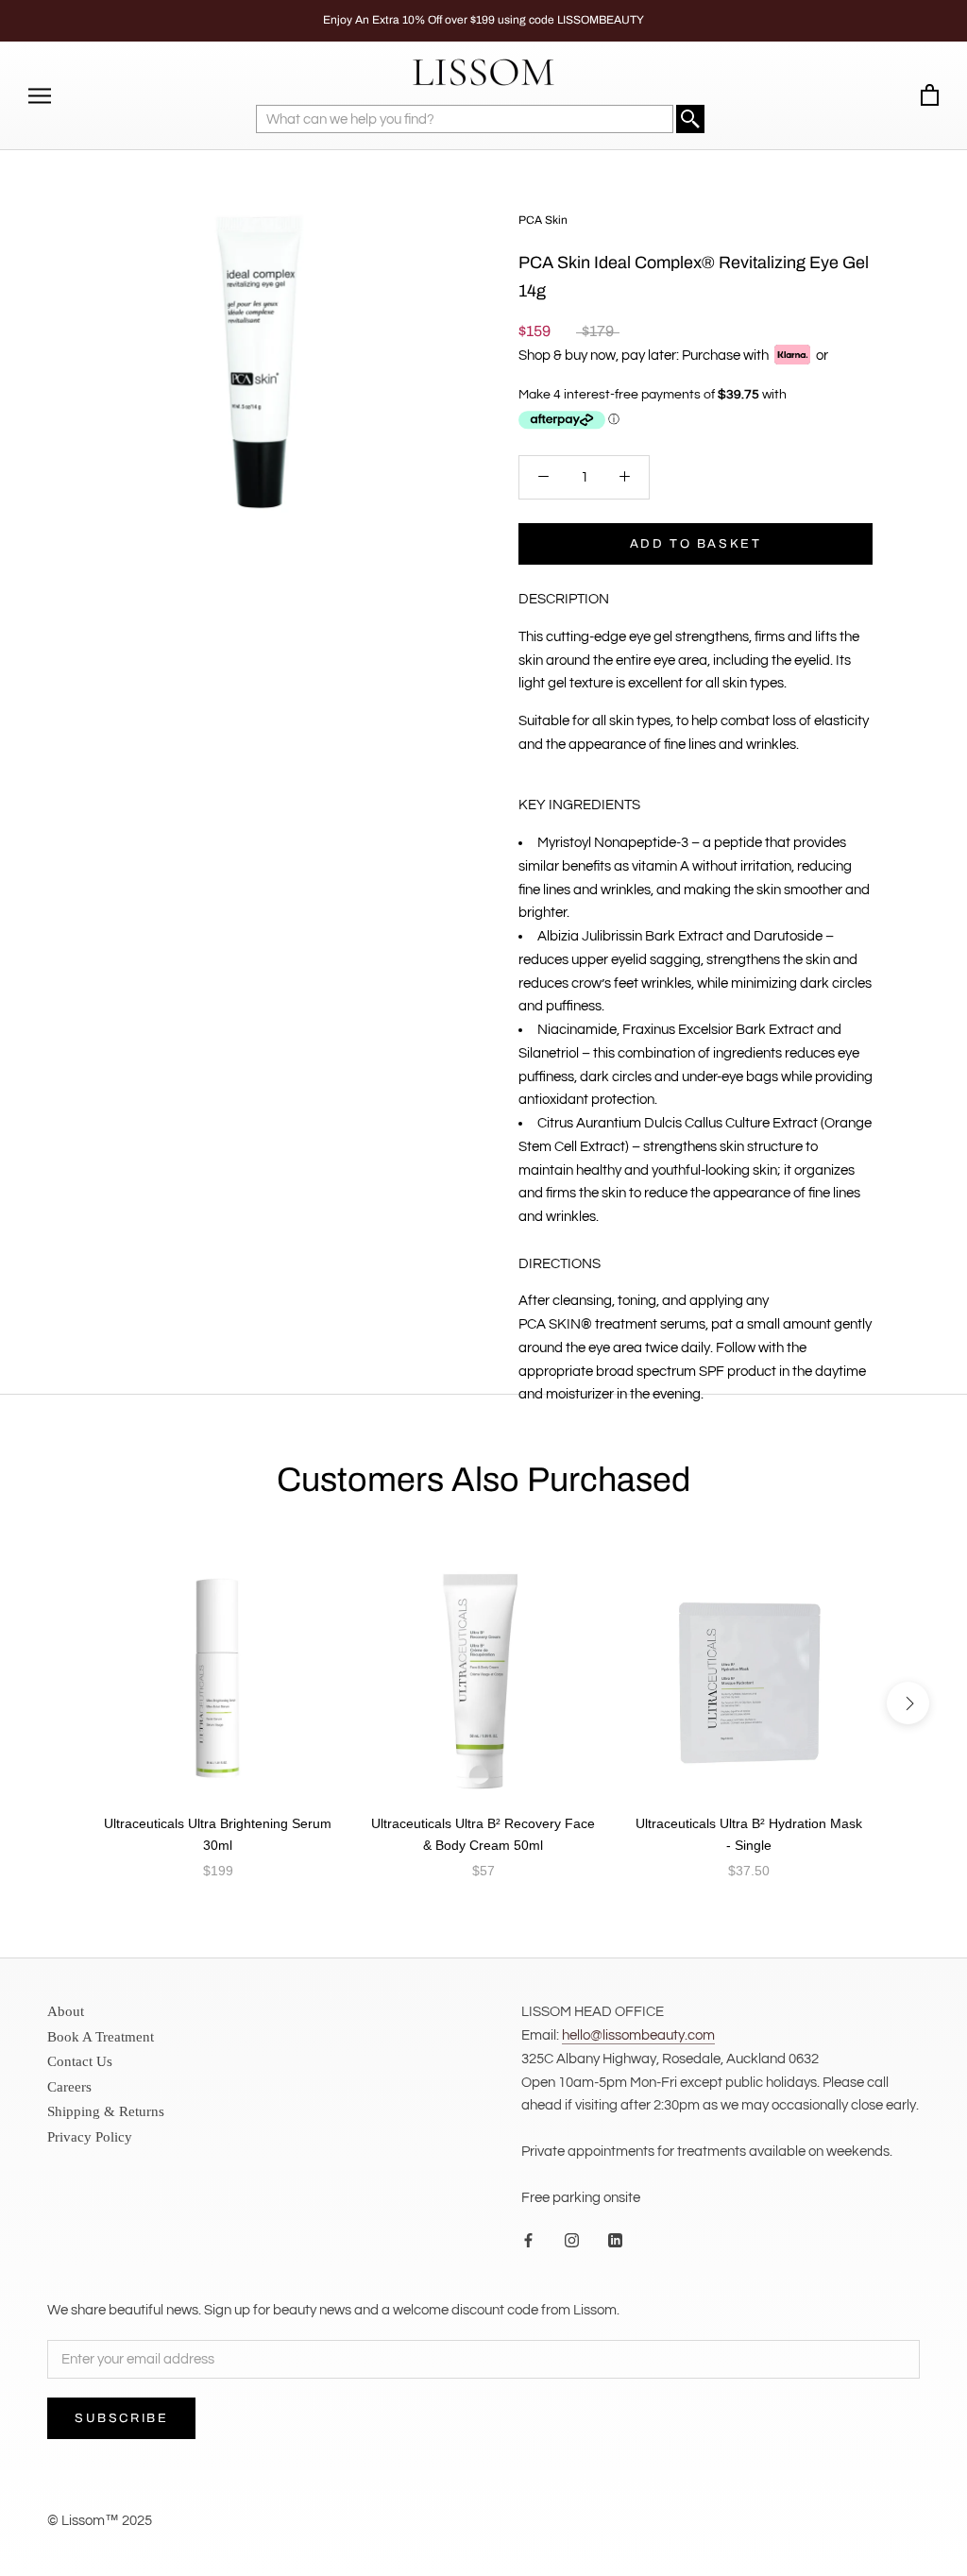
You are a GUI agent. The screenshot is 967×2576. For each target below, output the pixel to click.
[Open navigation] (40, 96)
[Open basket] (930, 96)
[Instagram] (572, 2241)
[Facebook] (528, 2241)
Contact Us (80, 2061)
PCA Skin (543, 220)
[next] (908, 1703)
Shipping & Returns (106, 2111)
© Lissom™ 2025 (100, 2521)
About (66, 2011)
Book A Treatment (101, 2037)
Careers (69, 2087)
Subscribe (121, 2418)
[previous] (59, 1703)
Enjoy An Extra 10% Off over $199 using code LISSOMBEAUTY (483, 20)
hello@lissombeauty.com (638, 2035)
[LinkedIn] (615, 2241)
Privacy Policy (90, 2137)
